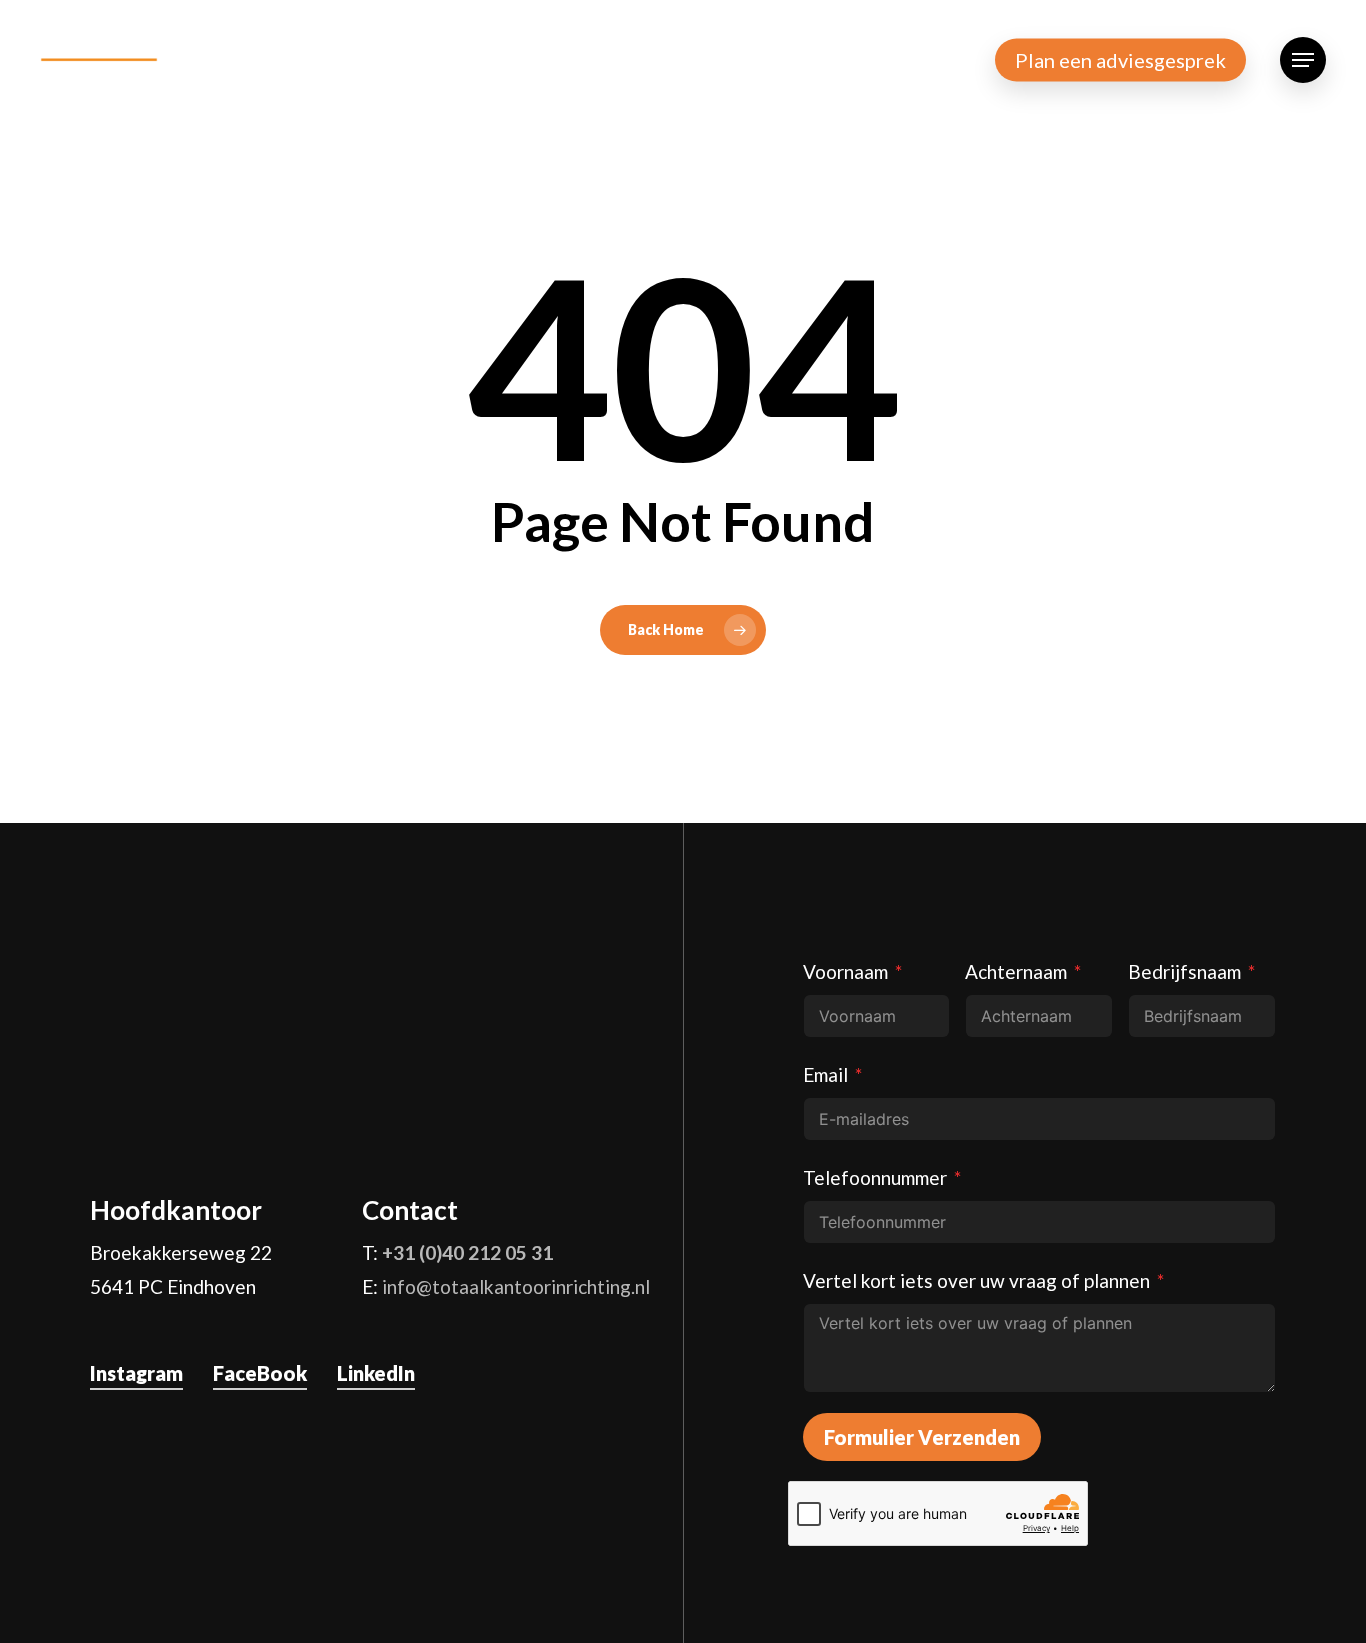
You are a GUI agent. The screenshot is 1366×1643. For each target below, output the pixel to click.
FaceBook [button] (260, 1373)
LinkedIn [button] (376, 1373)
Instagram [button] (136, 1373)
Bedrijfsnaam (1184, 971)
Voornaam (845, 971)
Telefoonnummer (875, 1177)
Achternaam (1016, 971)
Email (825, 1074)
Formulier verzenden (922, 1437)
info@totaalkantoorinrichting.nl (516, 1286)
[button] (1303, 60)
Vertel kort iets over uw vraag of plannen (976, 1280)
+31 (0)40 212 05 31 (467, 1252)
